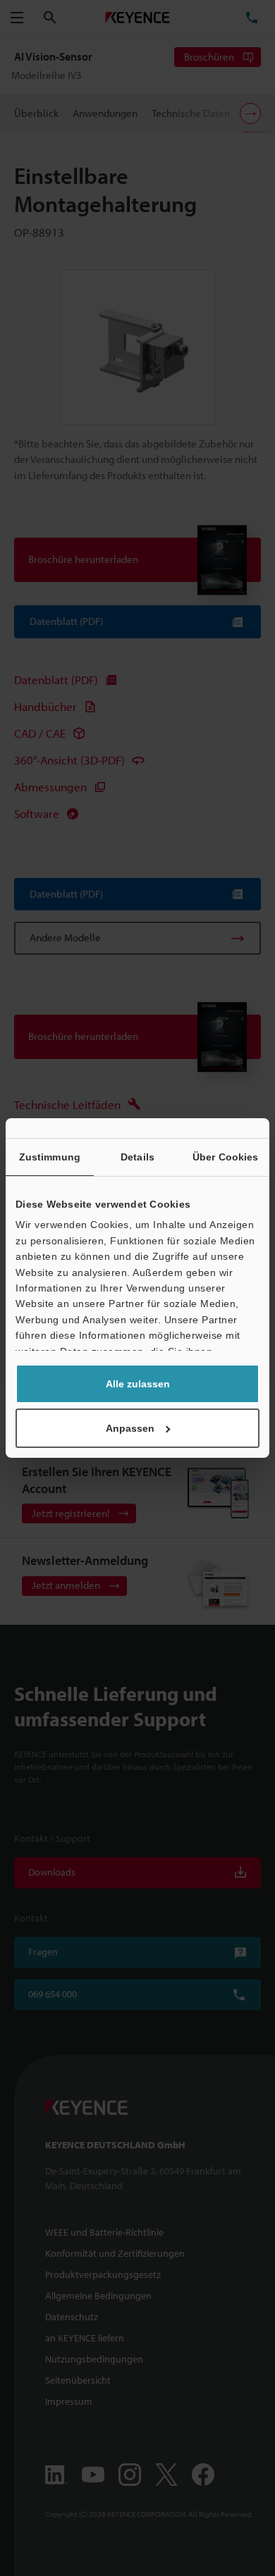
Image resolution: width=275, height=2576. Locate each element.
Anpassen (130, 1428)
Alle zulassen (138, 1384)
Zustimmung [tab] (50, 1157)
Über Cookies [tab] (225, 1157)
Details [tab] (137, 1157)
